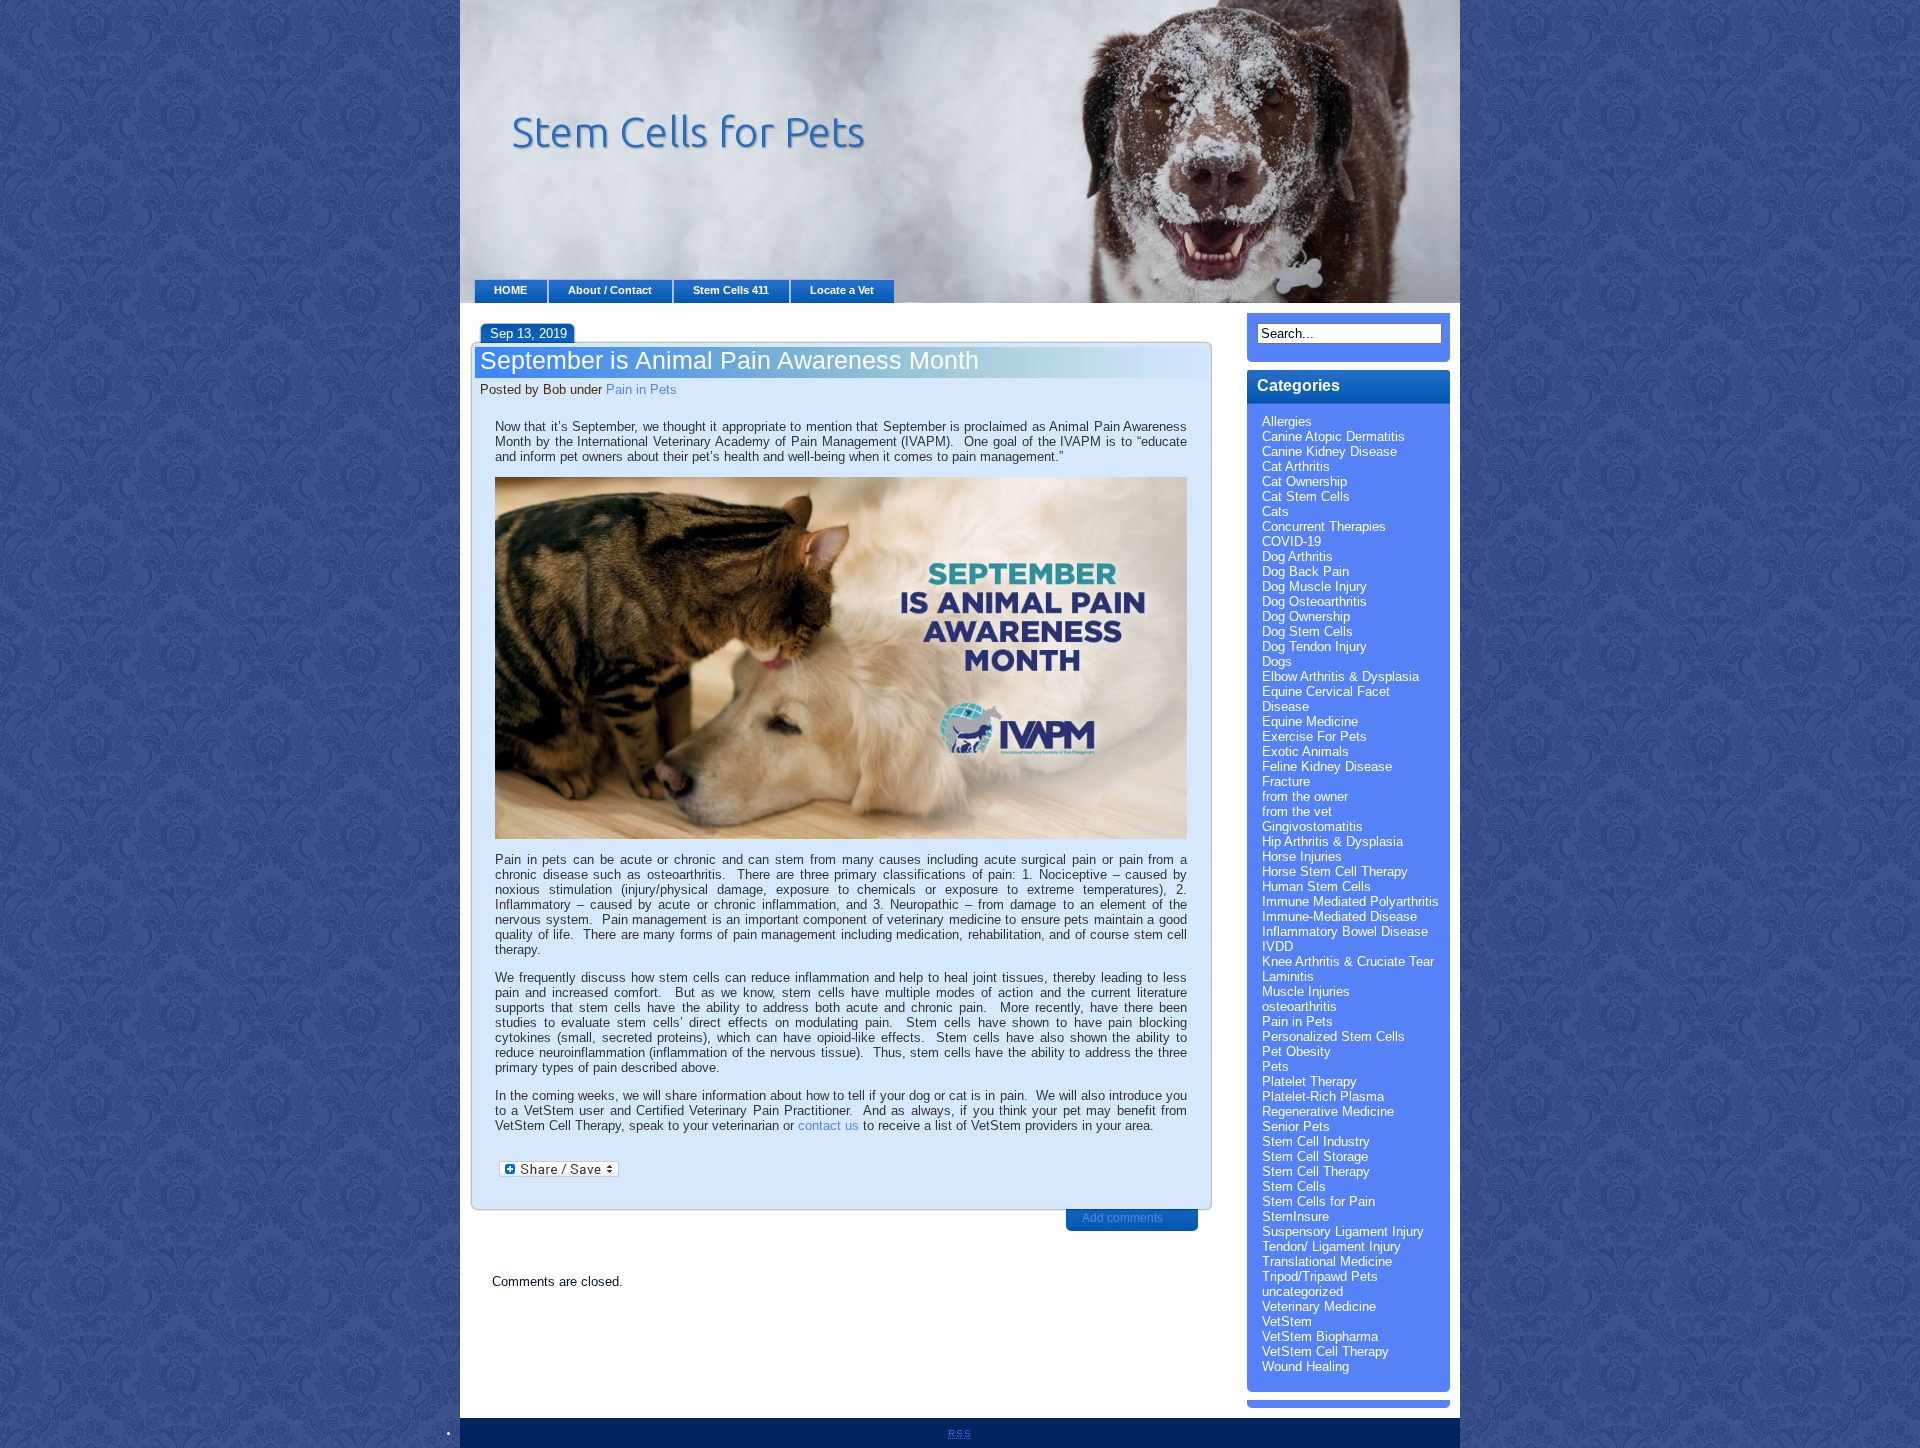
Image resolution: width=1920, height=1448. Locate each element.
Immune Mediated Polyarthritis (1350, 901)
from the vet (1297, 811)
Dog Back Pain (1305, 571)
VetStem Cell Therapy (1325, 1351)
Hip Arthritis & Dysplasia (1332, 841)
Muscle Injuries (1306, 991)
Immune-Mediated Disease (1339, 916)
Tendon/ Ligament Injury (1331, 1246)
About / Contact (610, 290)
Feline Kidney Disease (1327, 766)
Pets (1275, 1066)
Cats (1275, 511)
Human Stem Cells (1316, 886)
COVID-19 (1291, 541)
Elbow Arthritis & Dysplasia (1340, 676)
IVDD (1277, 946)
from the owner (1305, 796)
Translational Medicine (1327, 1261)
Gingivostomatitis (1312, 826)
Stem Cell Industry (1316, 1141)
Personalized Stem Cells (1333, 1036)
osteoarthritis (1299, 1006)
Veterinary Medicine (1319, 1306)
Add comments (1122, 1218)
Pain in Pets (641, 389)
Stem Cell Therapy (1316, 1171)
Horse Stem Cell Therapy (1335, 871)
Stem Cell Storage (1315, 1156)
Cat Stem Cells (1306, 496)
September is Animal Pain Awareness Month (729, 360)
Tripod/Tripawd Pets (1320, 1276)
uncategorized (1302, 1291)
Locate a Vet (842, 290)
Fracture (1286, 781)
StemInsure (1295, 1216)
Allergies (1287, 421)
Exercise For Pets (1314, 736)
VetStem (1287, 1321)
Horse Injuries (1302, 856)
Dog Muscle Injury (1314, 586)
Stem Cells (1294, 1186)
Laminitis (1288, 976)
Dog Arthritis (1297, 556)
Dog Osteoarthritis (1314, 601)
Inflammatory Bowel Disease (1345, 931)
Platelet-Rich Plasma (1323, 1096)
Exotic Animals (1305, 751)
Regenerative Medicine (1328, 1111)
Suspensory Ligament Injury (1343, 1231)
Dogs (1277, 661)
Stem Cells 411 (731, 290)
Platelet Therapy (1309, 1081)
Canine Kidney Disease (1329, 451)
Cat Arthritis (1296, 466)
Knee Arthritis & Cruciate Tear (1348, 961)
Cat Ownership (1304, 481)
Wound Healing (1305, 1366)
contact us (828, 1125)
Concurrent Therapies (1324, 526)
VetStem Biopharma (1320, 1336)
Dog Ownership (1306, 616)
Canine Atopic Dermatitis (1333, 436)
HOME (510, 290)
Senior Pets (1296, 1126)
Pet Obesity (1296, 1051)
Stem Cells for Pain (1318, 1201)
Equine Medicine (1310, 721)
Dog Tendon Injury (1314, 646)
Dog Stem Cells (1307, 631)
